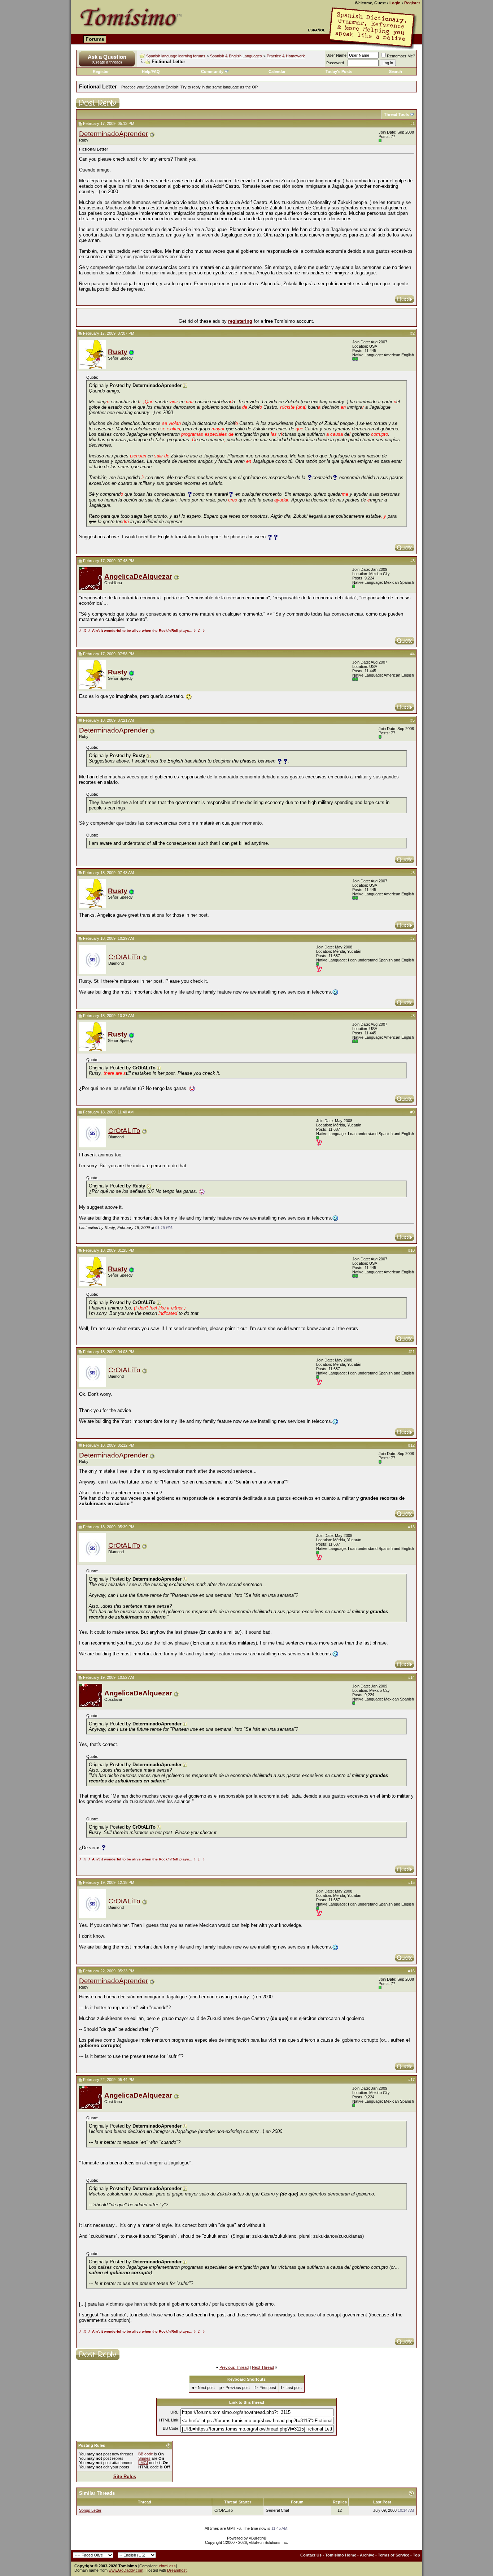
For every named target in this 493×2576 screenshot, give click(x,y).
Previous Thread (234, 2367)
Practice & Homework (286, 56)
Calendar (277, 71)
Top (416, 2555)
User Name (336, 55)
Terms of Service (394, 2555)
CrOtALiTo (124, 957)
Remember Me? (401, 56)
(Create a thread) (107, 62)
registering (240, 321)
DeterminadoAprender (114, 134)
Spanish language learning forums (176, 56)
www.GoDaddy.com (126, 2570)
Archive (367, 2555)
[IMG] (143, 2463)
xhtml (163, 2566)
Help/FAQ (151, 71)
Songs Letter (90, 2510)
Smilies (144, 2458)
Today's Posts (339, 71)
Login (395, 3)
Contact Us (311, 2555)
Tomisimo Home (341, 2555)
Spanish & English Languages (236, 56)
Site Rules (125, 2477)
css (173, 2566)
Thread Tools (396, 114)
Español (317, 30)
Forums (95, 39)
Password (335, 63)
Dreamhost (177, 2570)
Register (412, 3)
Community (212, 71)
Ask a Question (107, 57)
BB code (146, 2454)
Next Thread (263, 2367)
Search (396, 71)
